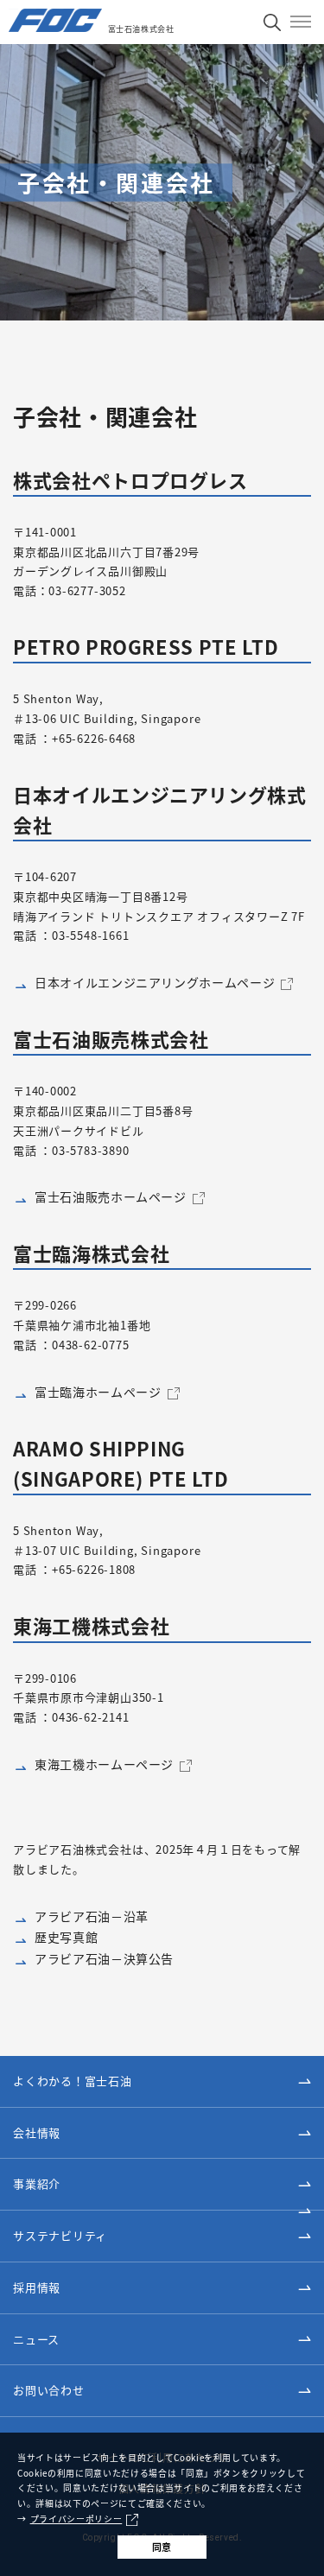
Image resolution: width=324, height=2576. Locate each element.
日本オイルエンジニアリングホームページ (155, 982)
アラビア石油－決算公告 (104, 1958)
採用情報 (37, 2287)
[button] (162, 2134)
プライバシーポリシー (76, 2519)
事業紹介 (37, 2183)
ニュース (36, 2339)
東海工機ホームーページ (104, 1764)
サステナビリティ (60, 2235)
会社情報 (37, 2132)
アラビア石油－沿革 (92, 1916)
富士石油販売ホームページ (111, 1196)
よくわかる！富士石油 (73, 2081)
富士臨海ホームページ (98, 1392)
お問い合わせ (49, 2390)
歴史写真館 (66, 1937)
